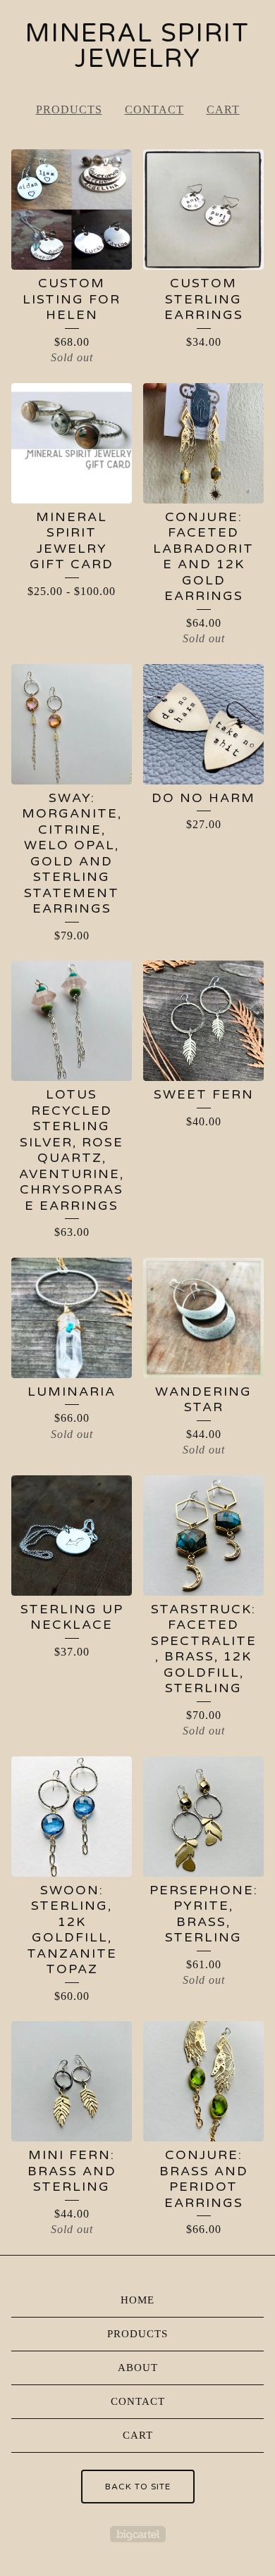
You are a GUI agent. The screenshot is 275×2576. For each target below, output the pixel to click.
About (138, 2368)
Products (69, 110)
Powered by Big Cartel (138, 2534)
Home (137, 2300)
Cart (223, 110)
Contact (154, 110)
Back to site (138, 2487)
